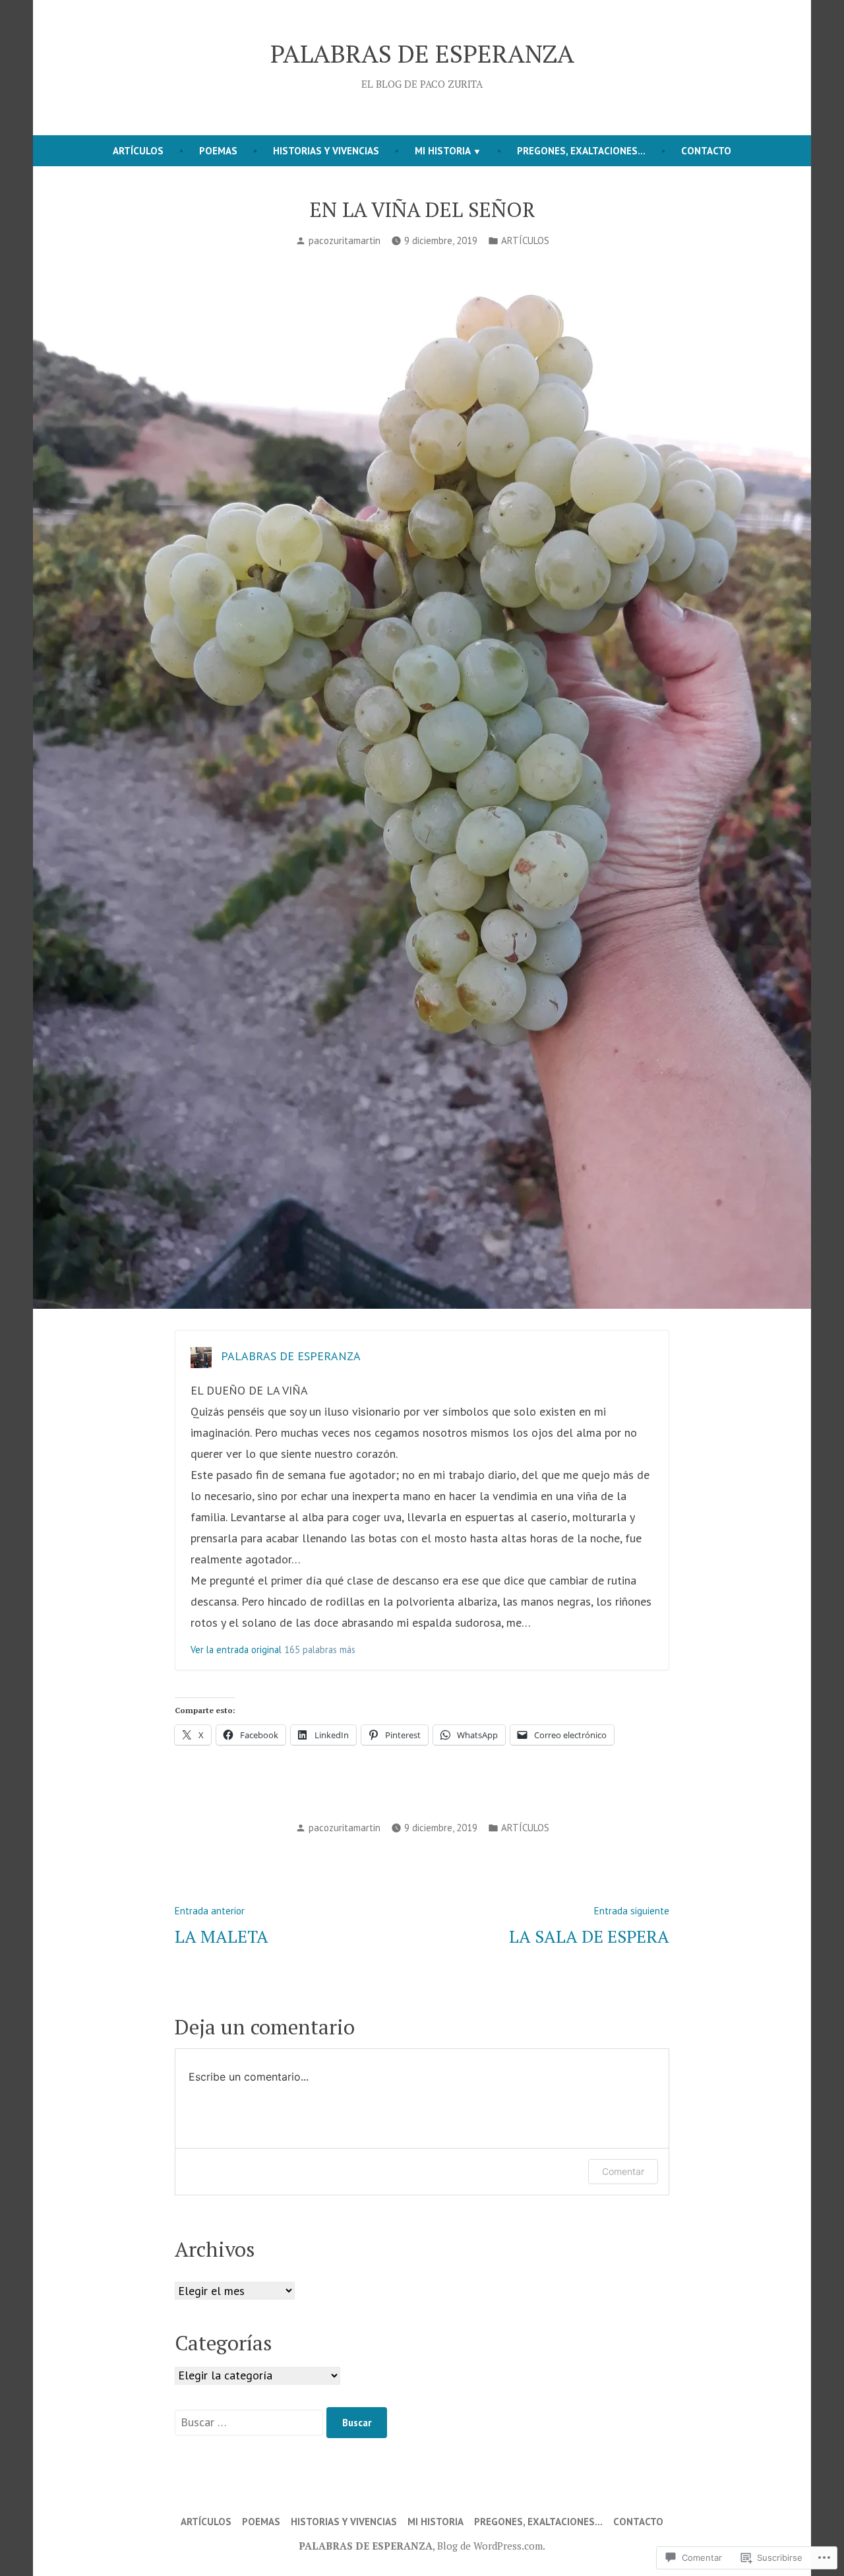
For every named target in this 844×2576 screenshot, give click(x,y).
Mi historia (443, 151)
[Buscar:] (251, 2422)
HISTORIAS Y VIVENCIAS (326, 151)
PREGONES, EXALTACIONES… (581, 151)
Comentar (623, 2171)
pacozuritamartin (345, 240)
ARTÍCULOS (138, 151)
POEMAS (218, 151)
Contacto (706, 151)
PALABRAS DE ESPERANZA (422, 53)
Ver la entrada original (236, 1649)
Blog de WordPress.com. (491, 2546)
